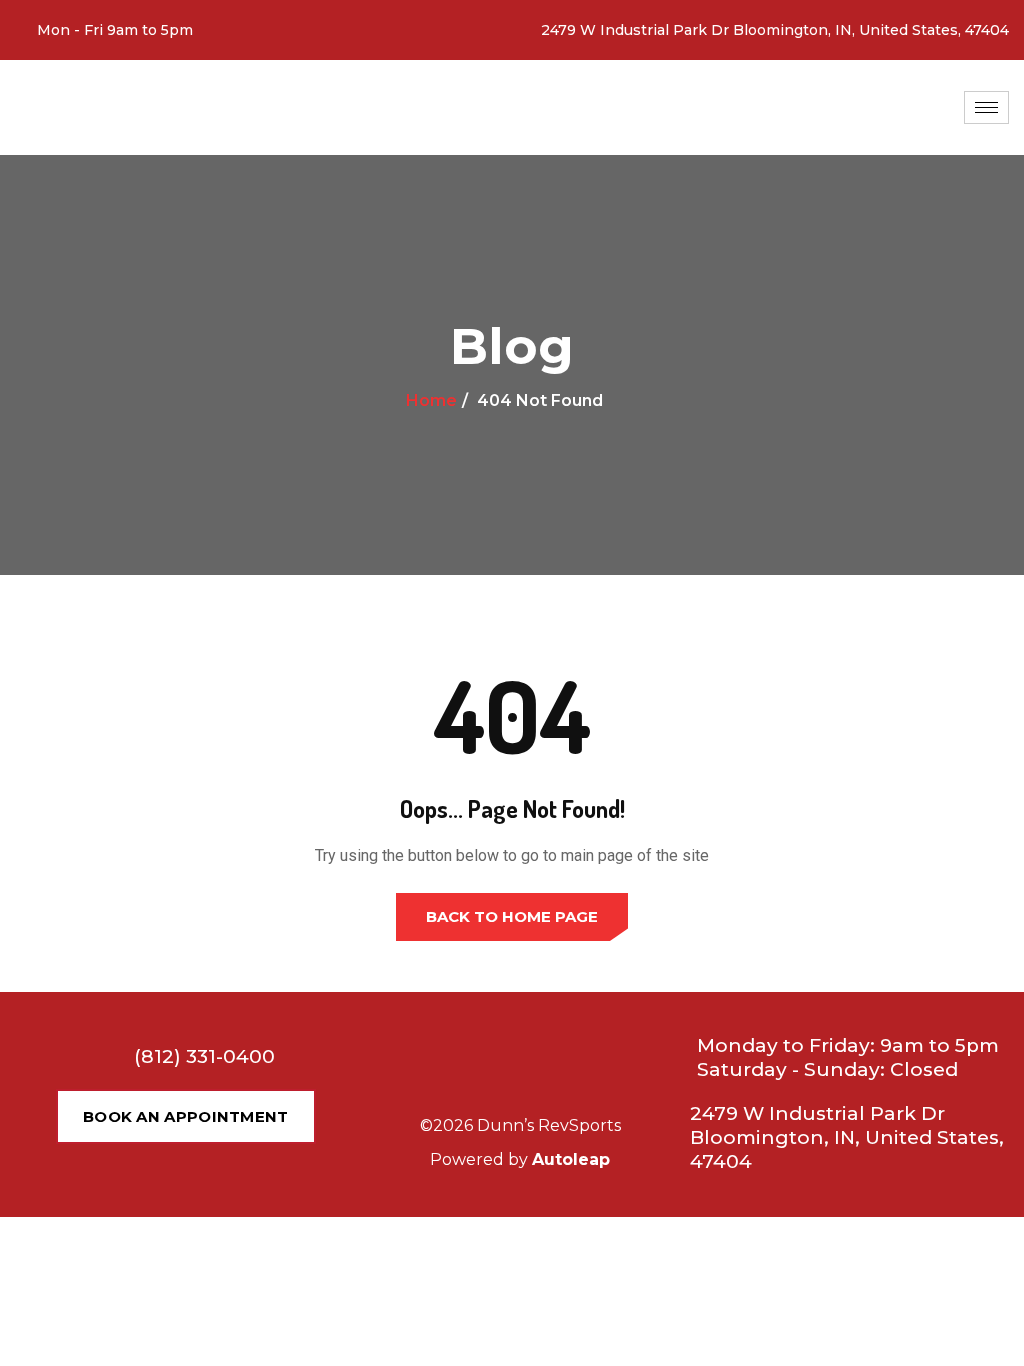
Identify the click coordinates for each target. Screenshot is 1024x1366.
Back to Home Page (512, 916)
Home (431, 400)
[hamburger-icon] (986, 107)
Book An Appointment (186, 1116)
